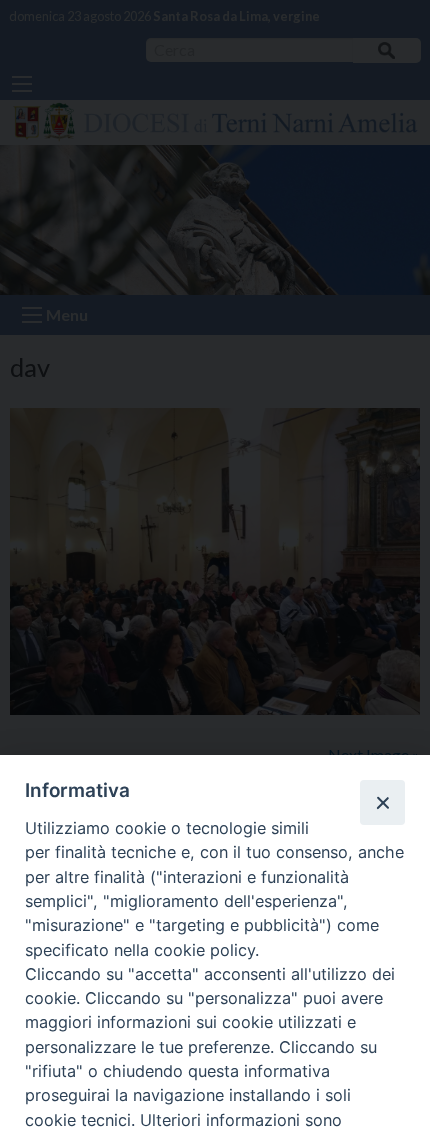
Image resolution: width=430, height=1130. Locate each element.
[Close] (382, 802)
